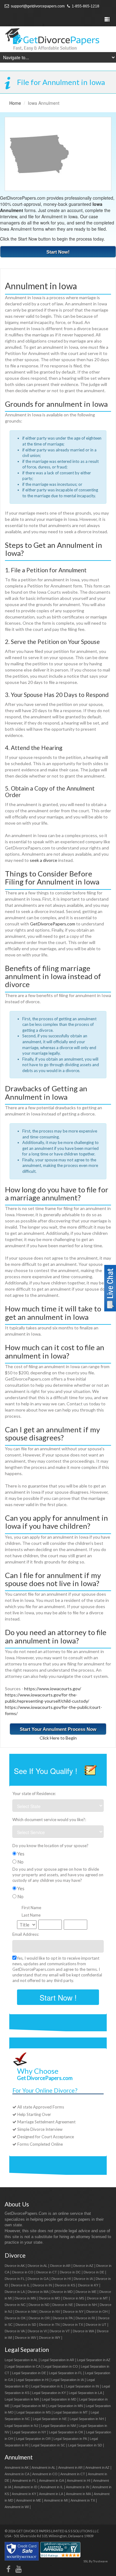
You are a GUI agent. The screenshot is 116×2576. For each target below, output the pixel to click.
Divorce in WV (26, 2338)
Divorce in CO (23, 2272)
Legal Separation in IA (68, 2380)
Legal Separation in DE (29, 2373)
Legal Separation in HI (32, 2380)
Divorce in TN (49, 2325)
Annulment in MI (56, 2500)
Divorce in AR (60, 2266)
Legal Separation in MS (34, 2412)
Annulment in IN (78, 2487)
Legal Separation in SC (48, 2445)
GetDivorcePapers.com (53, 924)
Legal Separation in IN (83, 2386)
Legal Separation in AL (21, 2360)
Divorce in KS (65, 2285)
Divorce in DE (94, 2272)
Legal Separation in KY (49, 2393)
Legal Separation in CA (24, 2366)
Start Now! (58, 252)
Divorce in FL (15, 2279)
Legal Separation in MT (71, 2412)
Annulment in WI (17, 2507)
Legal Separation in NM (58, 2426)
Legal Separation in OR (33, 2439)
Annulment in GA (52, 2481)
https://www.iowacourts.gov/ (53, 1689)
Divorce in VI (37, 2331)
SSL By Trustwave (96, 2561)
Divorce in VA (15, 2331)
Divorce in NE (63, 2305)
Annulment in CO (45, 2474)
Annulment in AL (43, 2467)
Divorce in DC (70, 2272)
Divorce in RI (85, 2318)
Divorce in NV (50, 2312)
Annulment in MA (78, 2494)
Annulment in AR (70, 2467)
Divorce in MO (49, 2298)
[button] (110, 1287)
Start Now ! (58, 1997)
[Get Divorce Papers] (58, 39)
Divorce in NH (86, 2305)
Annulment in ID (26, 2487)
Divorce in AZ (83, 2266)
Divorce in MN (25, 2298)
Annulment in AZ (97, 2467)
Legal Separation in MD (59, 2399)
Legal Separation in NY (29, 2432)
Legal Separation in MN (66, 2406)
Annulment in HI (79, 2481)
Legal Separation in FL (66, 2373)
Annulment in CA (17, 2474)
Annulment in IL (52, 2487)
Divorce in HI (61, 2279)
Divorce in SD (26, 2325)
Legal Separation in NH (87, 2419)
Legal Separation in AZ (94, 2360)
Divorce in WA (83, 2331)
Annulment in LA (51, 2494)
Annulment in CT (73, 2474)
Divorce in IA (83, 2279)
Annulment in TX (83, 2500)
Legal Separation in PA (70, 2439)
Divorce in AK (15, 2266)
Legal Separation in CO (61, 2366)
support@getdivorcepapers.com (37, 6)
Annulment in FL (24, 2481)
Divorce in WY (50, 2338)
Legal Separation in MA (22, 2399)
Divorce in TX (73, 2325)
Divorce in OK (15, 2318)
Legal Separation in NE (50, 2419)
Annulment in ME (29, 2500)
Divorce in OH (97, 2312)
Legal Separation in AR (57, 2360)
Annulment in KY (24, 2494)
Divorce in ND (39, 2305)
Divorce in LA (15, 2292)
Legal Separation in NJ (21, 2426)
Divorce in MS (74, 2298)
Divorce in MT (97, 2298)
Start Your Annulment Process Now (58, 1729)
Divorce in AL (37, 2266)
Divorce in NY (73, 2312)
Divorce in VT (60, 2331)
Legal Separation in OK (66, 2432)
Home (15, 103)
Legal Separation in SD (85, 2445)
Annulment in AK (17, 2467)
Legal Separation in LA (85, 2393)
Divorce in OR (39, 2318)
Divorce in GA (38, 2279)
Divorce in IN (42, 2285)
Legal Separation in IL (47, 2386)
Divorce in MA (38, 2292)
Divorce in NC (15, 2305)
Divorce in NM (26, 2312)
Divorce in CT (47, 2272)
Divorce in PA (63, 2318)
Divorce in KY (88, 2285)
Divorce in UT (96, 2325)
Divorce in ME (86, 2292)
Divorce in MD (62, 2292)
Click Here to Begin (58, 1738)
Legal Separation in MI (29, 2406)
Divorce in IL (20, 2285)
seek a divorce (43, 860)
